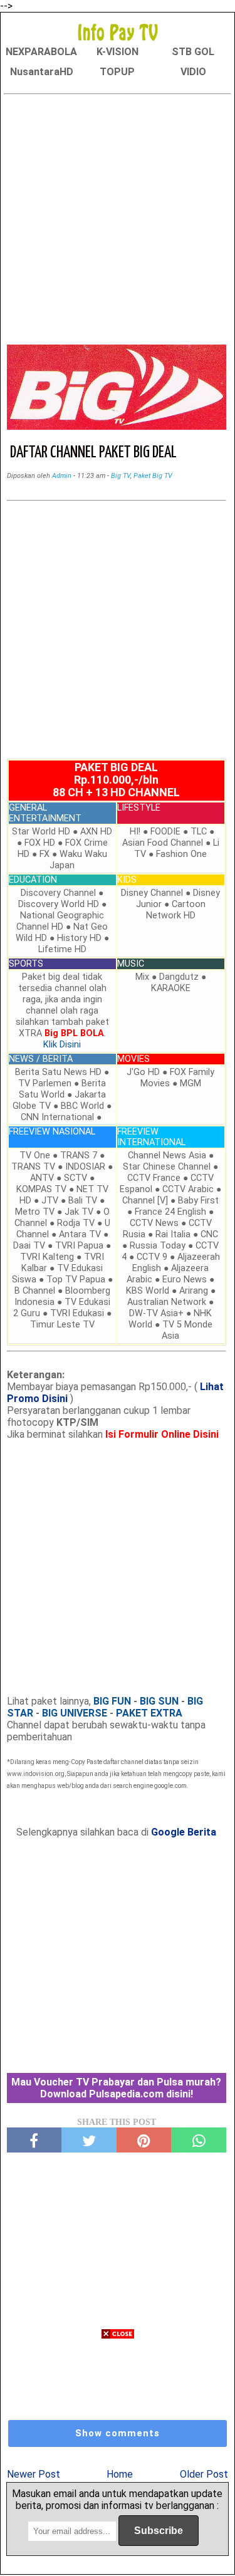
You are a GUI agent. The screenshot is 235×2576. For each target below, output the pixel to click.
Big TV (121, 476)
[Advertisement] (118, 217)
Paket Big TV (153, 476)
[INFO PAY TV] (118, 32)
